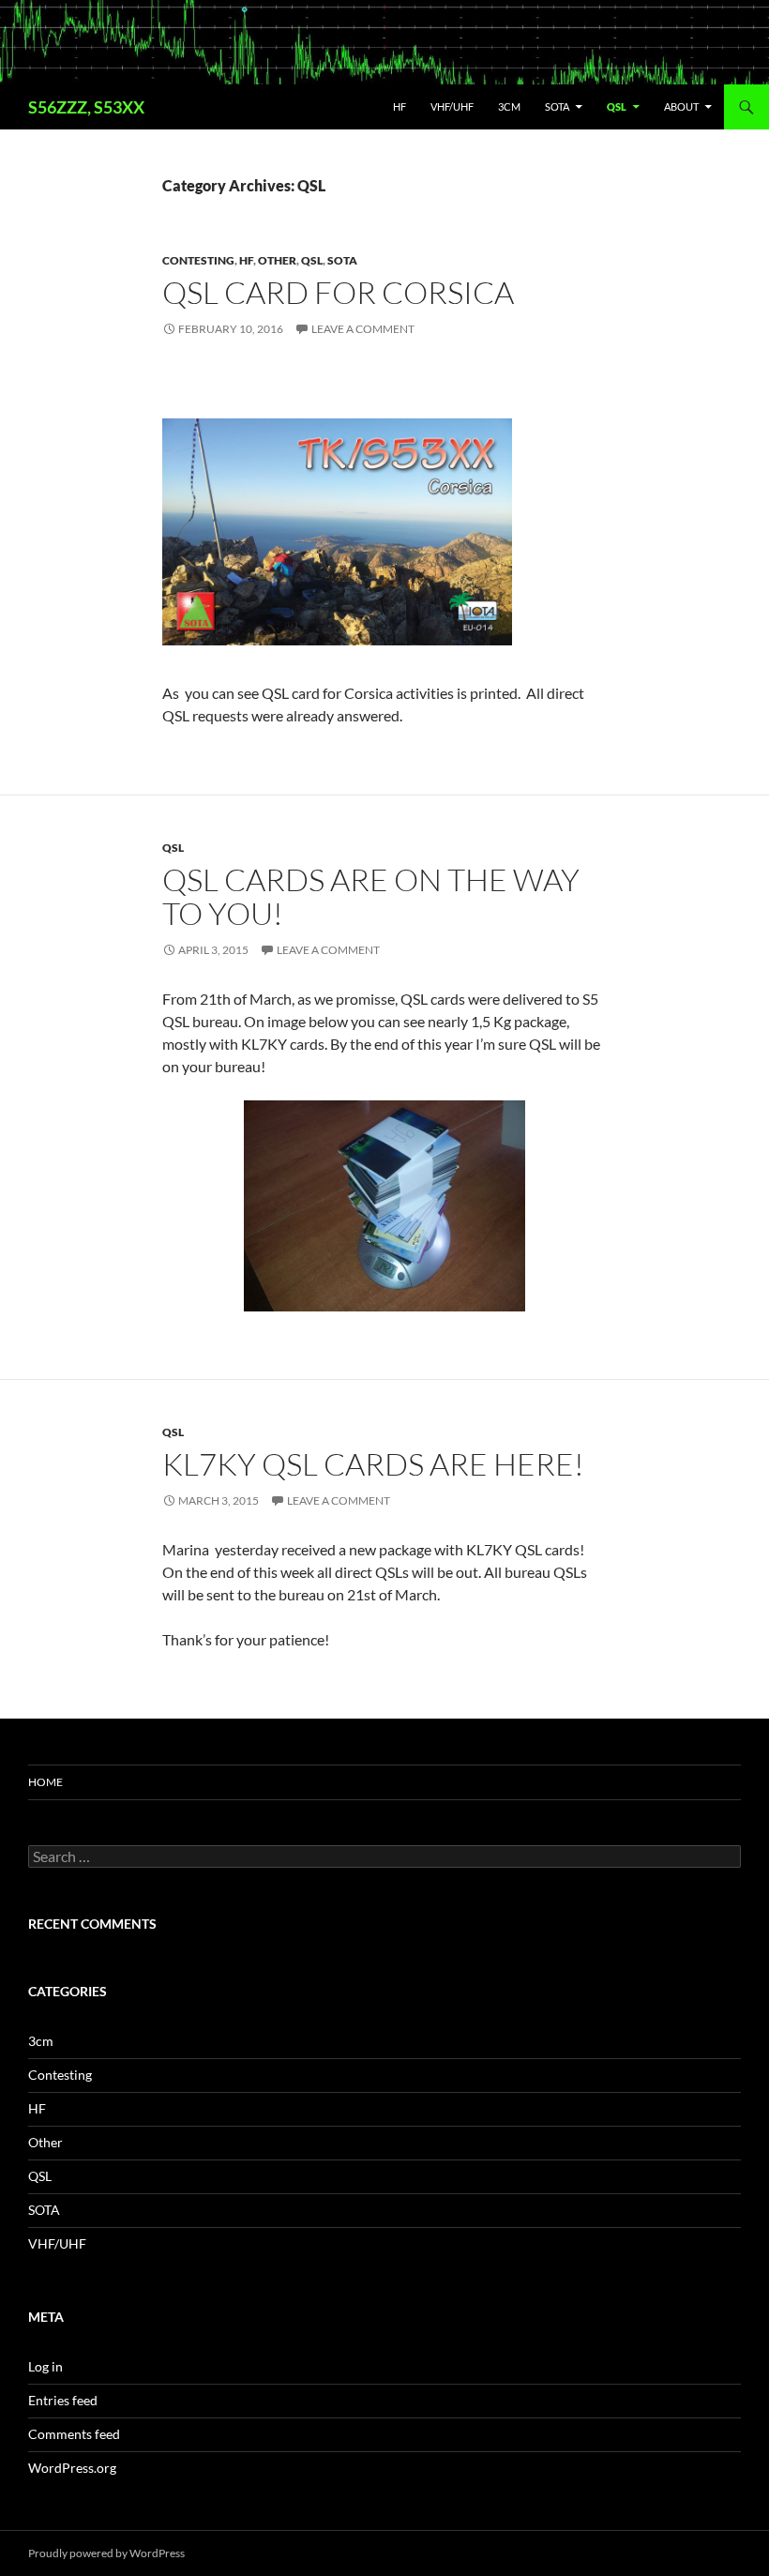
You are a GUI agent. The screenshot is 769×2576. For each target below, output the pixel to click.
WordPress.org (72, 2468)
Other (277, 260)
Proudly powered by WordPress (106, 2553)
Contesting (198, 260)
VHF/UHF (452, 106)
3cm (509, 106)
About (681, 106)
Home (45, 1782)
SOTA (557, 106)
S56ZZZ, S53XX (86, 107)
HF (400, 106)
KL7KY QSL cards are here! (373, 1464)
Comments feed (74, 2434)
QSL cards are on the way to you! (371, 896)
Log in (45, 2366)
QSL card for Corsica (338, 292)
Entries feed (63, 2400)
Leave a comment (363, 329)
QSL (617, 106)
